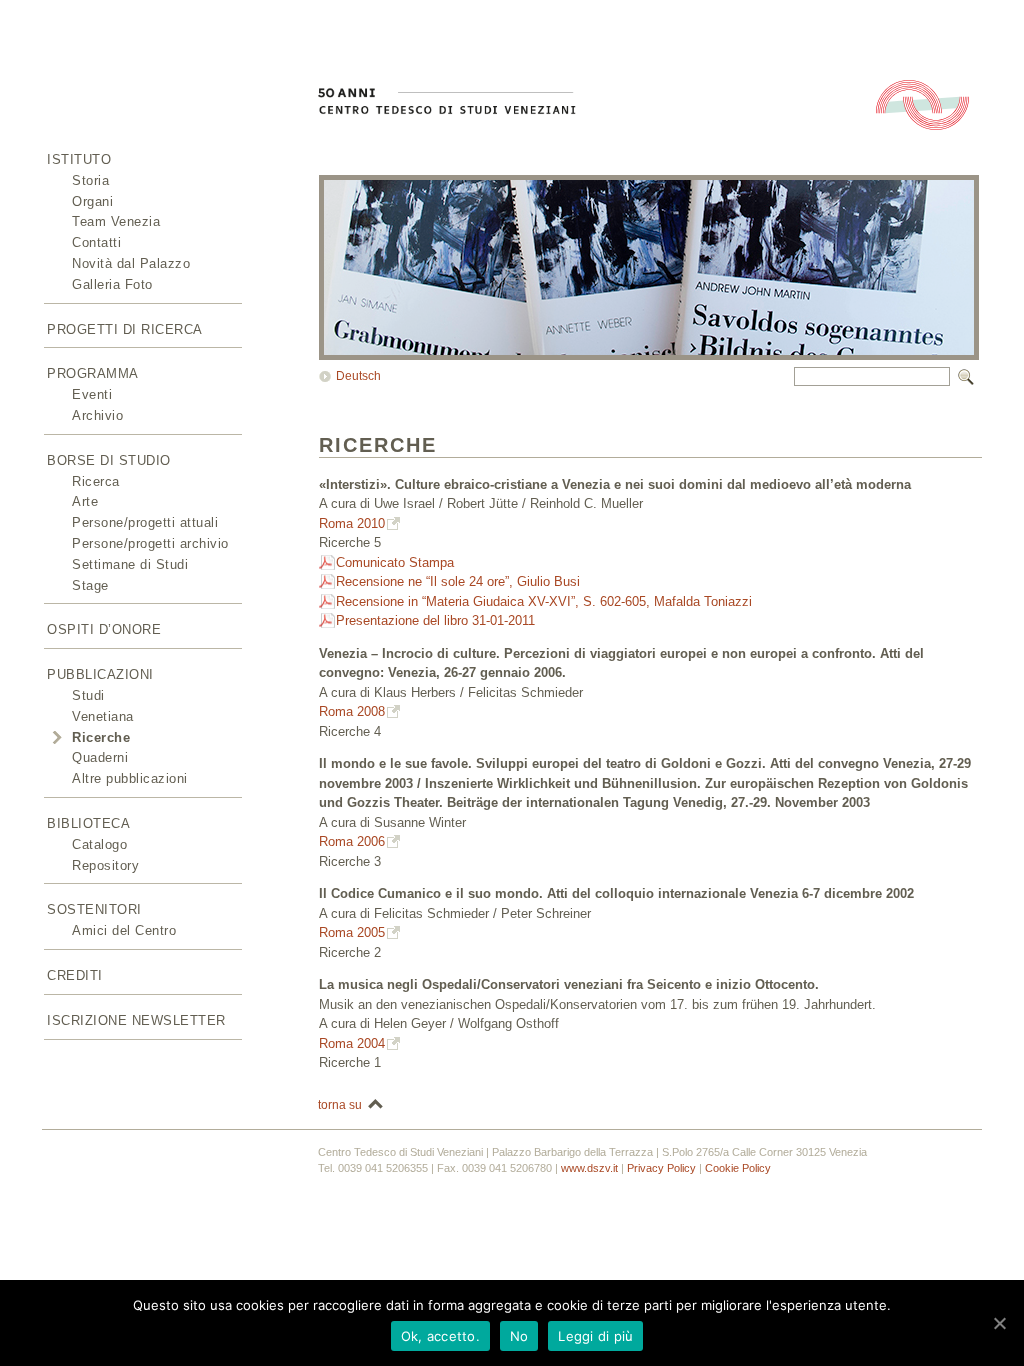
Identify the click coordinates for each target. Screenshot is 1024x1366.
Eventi (92, 394)
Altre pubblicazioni (130, 778)
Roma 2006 (352, 841)
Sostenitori (94, 909)
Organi (92, 201)
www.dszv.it (589, 1168)
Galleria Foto (112, 284)
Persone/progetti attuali (145, 522)
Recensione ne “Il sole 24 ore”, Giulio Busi (458, 581)
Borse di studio (109, 460)
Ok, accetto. (440, 1336)
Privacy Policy (661, 1168)
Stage (90, 585)
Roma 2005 (352, 932)
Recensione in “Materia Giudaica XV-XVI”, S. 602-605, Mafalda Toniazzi (544, 601)
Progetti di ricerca (125, 329)
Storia (90, 180)
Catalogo (99, 844)
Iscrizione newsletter (136, 1020)
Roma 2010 (352, 523)
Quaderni (100, 757)
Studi (88, 695)
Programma (93, 373)
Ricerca (96, 481)
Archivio (97, 415)
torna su (340, 1105)
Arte (85, 501)
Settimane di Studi (130, 564)
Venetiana (103, 716)
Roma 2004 (352, 1043)
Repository (105, 865)
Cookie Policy (738, 1168)
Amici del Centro (124, 930)
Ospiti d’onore (104, 629)
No (519, 1336)
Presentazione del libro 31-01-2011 (435, 620)
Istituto (79, 159)
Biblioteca (88, 823)
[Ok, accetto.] (999, 1323)
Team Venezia (116, 221)
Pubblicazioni (100, 674)
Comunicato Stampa (395, 562)
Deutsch (358, 376)
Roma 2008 (352, 711)
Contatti (96, 242)
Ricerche (101, 737)
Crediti (75, 975)
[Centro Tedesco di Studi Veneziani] (91, 114)
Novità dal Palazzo (131, 263)
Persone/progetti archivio (150, 543)
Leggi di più (595, 1336)
